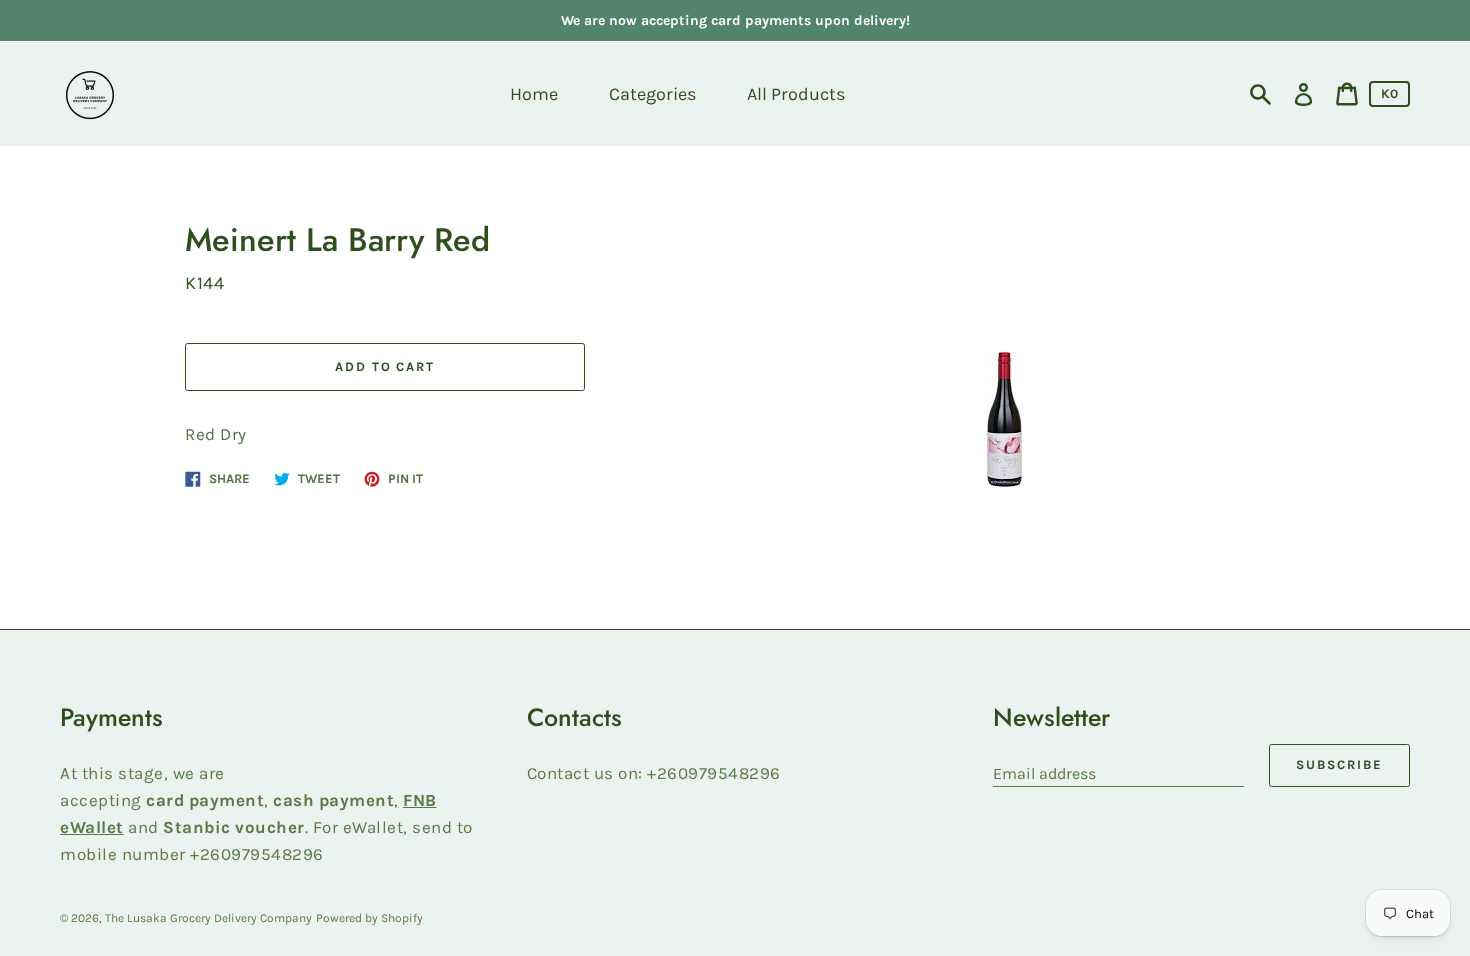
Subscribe (1339, 764)
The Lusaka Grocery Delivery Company (208, 918)
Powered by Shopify (369, 918)
